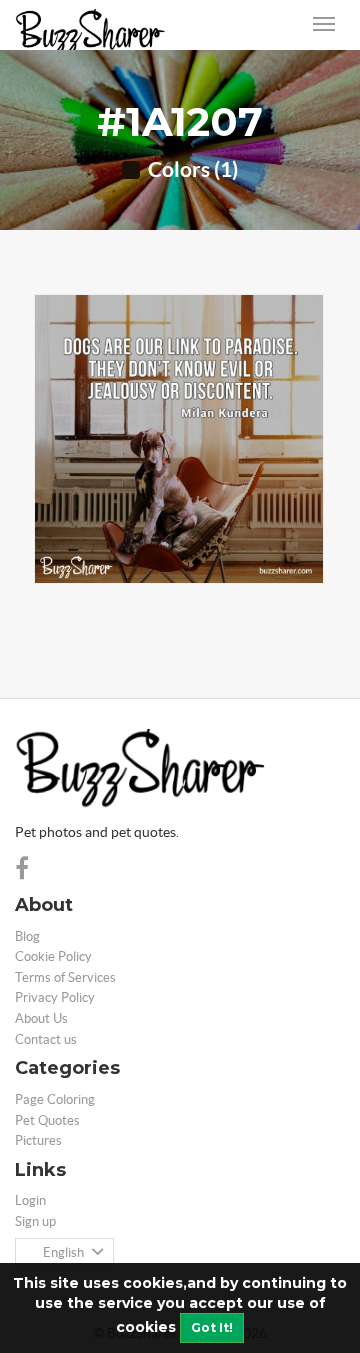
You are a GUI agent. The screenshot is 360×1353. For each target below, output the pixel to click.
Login (30, 1200)
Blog (27, 936)
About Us (41, 1018)
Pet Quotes (47, 1120)
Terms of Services (65, 977)
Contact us (46, 1039)
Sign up (35, 1221)
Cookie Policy (53, 956)
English (63, 1252)
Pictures (38, 1140)
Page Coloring (55, 1099)
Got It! (212, 1327)
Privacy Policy (55, 997)
